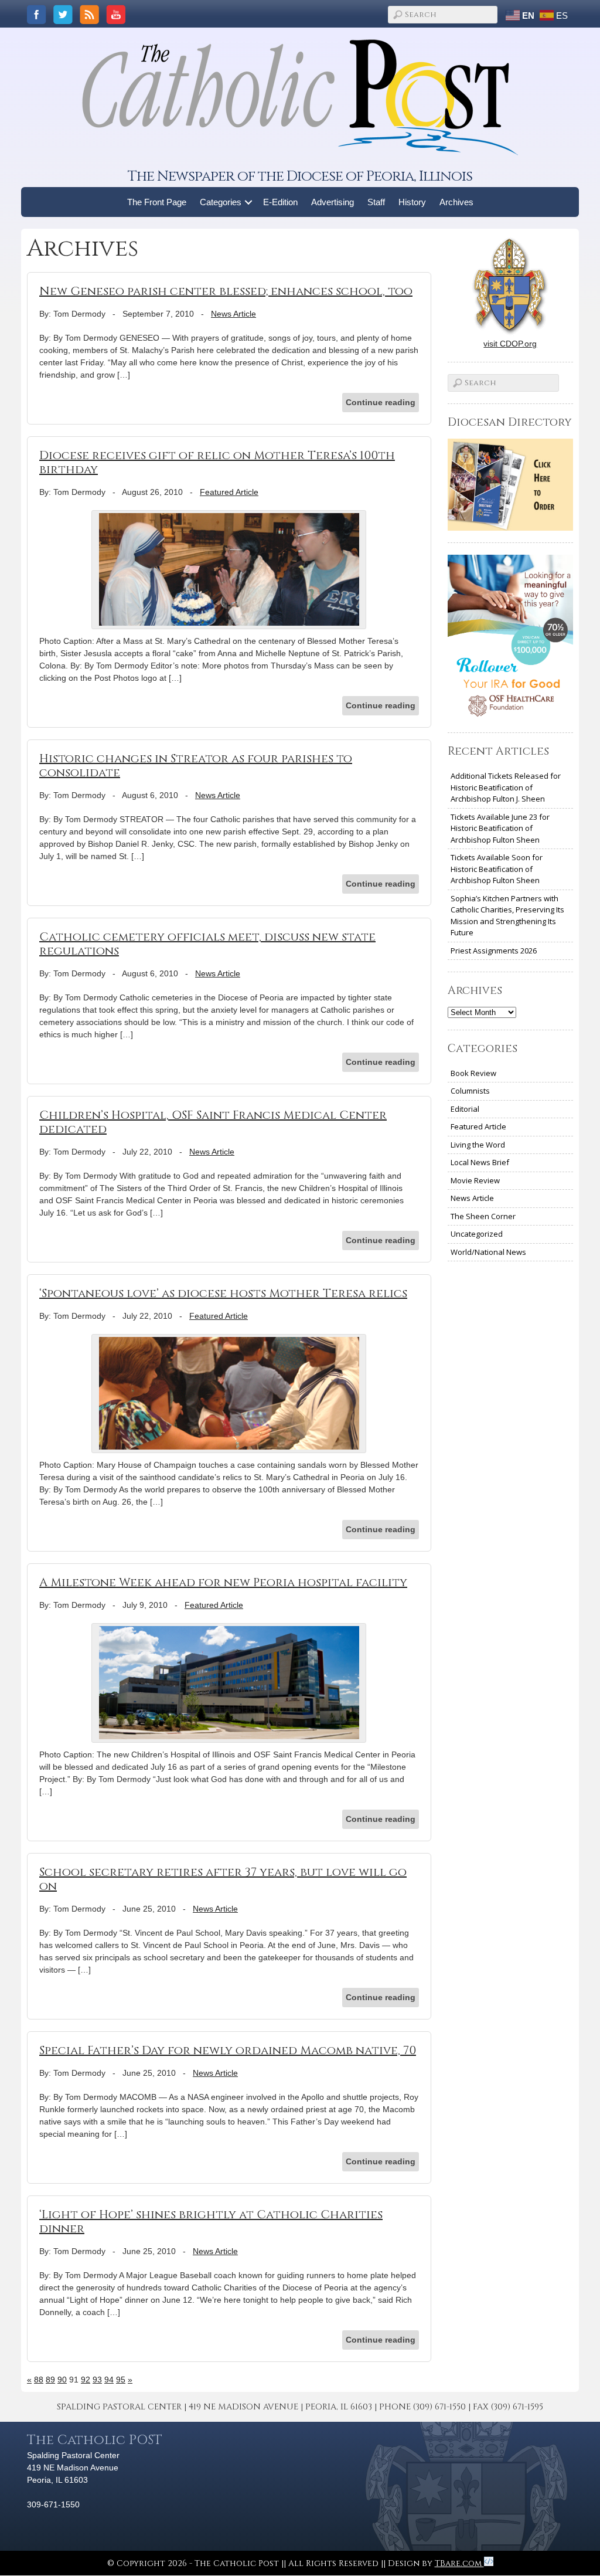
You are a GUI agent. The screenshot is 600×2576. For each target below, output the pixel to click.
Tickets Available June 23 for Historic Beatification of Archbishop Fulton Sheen (500, 828)
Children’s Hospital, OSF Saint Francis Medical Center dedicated (213, 1122)
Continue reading (381, 402)
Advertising (333, 202)
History (412, 202)
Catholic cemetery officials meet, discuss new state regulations (207, 944)
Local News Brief (480, 1162)
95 (121, 2380)
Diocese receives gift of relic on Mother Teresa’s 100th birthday (217, 462)
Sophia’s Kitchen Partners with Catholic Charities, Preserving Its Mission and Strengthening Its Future (507, 916)
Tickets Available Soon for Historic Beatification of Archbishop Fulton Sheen (497, 869)
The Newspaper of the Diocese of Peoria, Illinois (300, 176)
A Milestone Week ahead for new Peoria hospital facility (223, 1582)
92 (86, 2380)
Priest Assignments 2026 (494, 951)
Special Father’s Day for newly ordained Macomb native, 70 (228, 2050)
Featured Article (229, 492)
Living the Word (478, 1145)
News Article (233, 314)
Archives (456, 202)
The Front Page (157, 202)
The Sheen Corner (483, 1216)
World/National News (488, 1252)
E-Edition (280, 202)
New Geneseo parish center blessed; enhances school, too (226, 291)
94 (109, 2380)
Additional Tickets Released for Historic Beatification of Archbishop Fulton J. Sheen (506, 787)
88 (39, 2380)
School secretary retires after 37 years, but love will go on (223, 1879)
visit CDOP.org (510, 344)
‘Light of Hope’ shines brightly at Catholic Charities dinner (211, 2222)
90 (62, 2380)
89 (50, 2380)
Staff (376, 202)
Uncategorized (477, 1234)
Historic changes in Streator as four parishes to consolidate (196, 766)
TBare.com (459, 2563)
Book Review (473, 1073)
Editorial (465, 1109)
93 (97, 2380)
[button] (249, 202)
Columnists (470, 1091)
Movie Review (475, 1180)
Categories (221, 202)
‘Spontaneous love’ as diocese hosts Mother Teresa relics (223, 1293)
